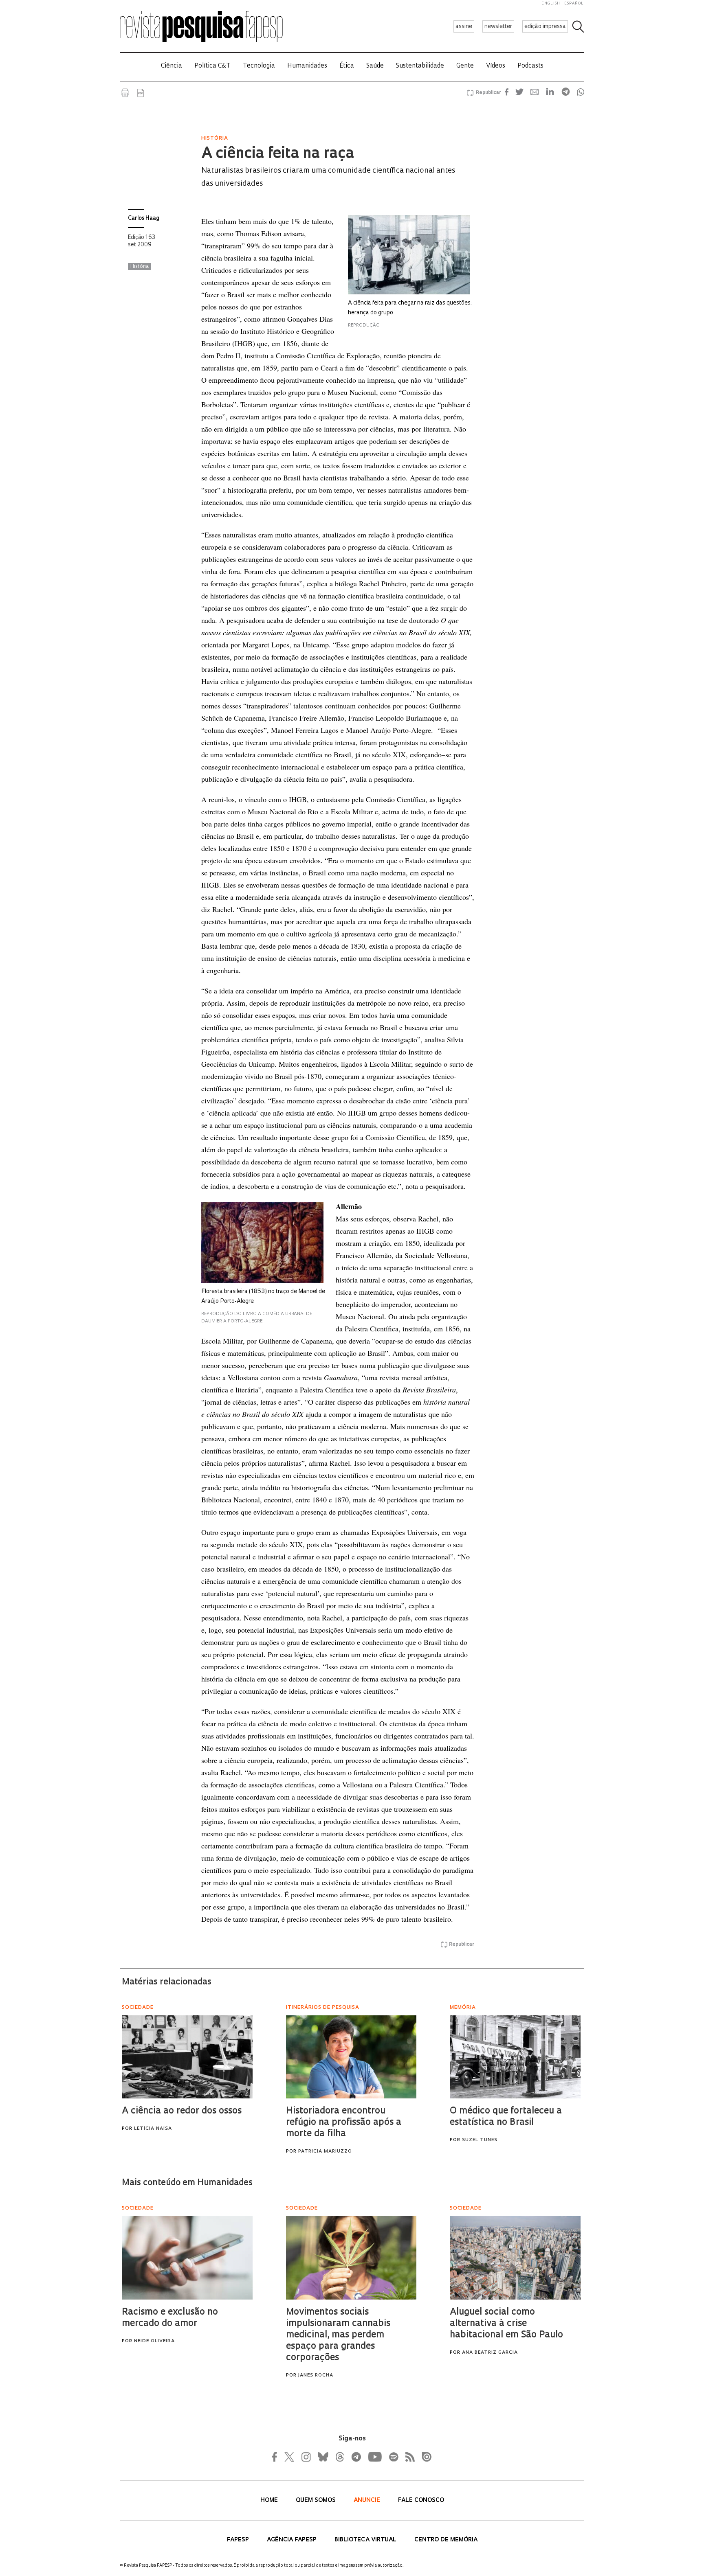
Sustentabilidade (420, 66)
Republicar (487, 93)
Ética (347, 66)
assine (464, 27)
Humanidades (307, 66)
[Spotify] (393, 2457)
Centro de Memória (446, 2540)
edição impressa (545, 27)
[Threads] (339, 2457)
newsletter (498, 27)
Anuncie (368, 2500)
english (551, 3)
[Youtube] (374, 2457)
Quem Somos (317, 2500)
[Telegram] (356, 2457)
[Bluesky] (322, 2457)
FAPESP (239, 2540)
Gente (465, 66)
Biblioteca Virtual (366, 2540)
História (140, 267)
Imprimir (125, 93)
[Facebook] (277, 2457)
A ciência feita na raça (278, 154)
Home (270, 2500)
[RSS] (408, 2457)
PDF (141, 93)
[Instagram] (305, 2457)
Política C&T (212, 66)
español (574, 3)
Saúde (375, 66)
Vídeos (496, 66)
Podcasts (530, 66)
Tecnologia (259, 66)
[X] (290, 2457)
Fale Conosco (421, 2500)
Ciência (172, 66)
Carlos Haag (144, 218)
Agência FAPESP (293, 2540)
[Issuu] (424, 2457)
